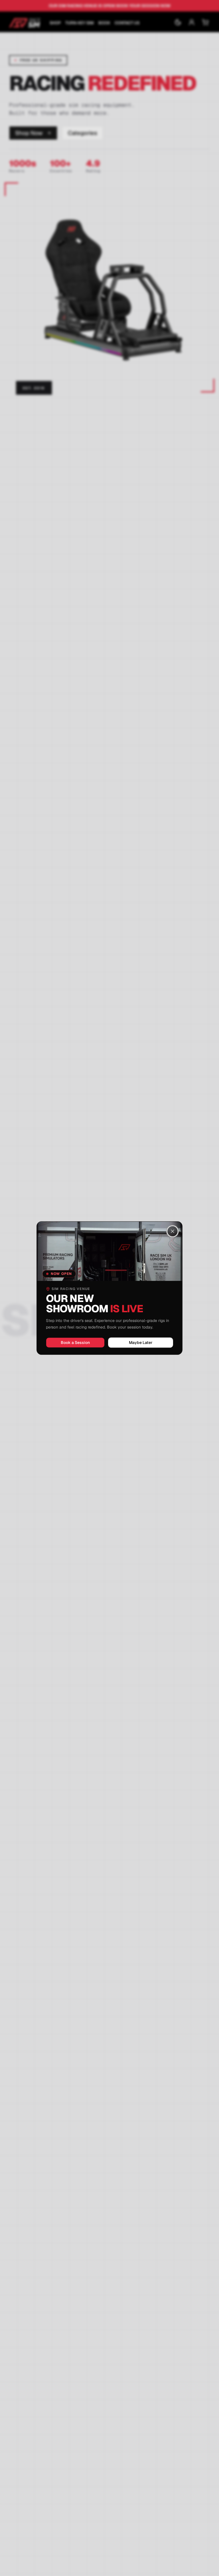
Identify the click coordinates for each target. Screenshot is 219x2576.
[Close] (173, 1231)
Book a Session (75, 1343)
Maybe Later (141, 1343)
